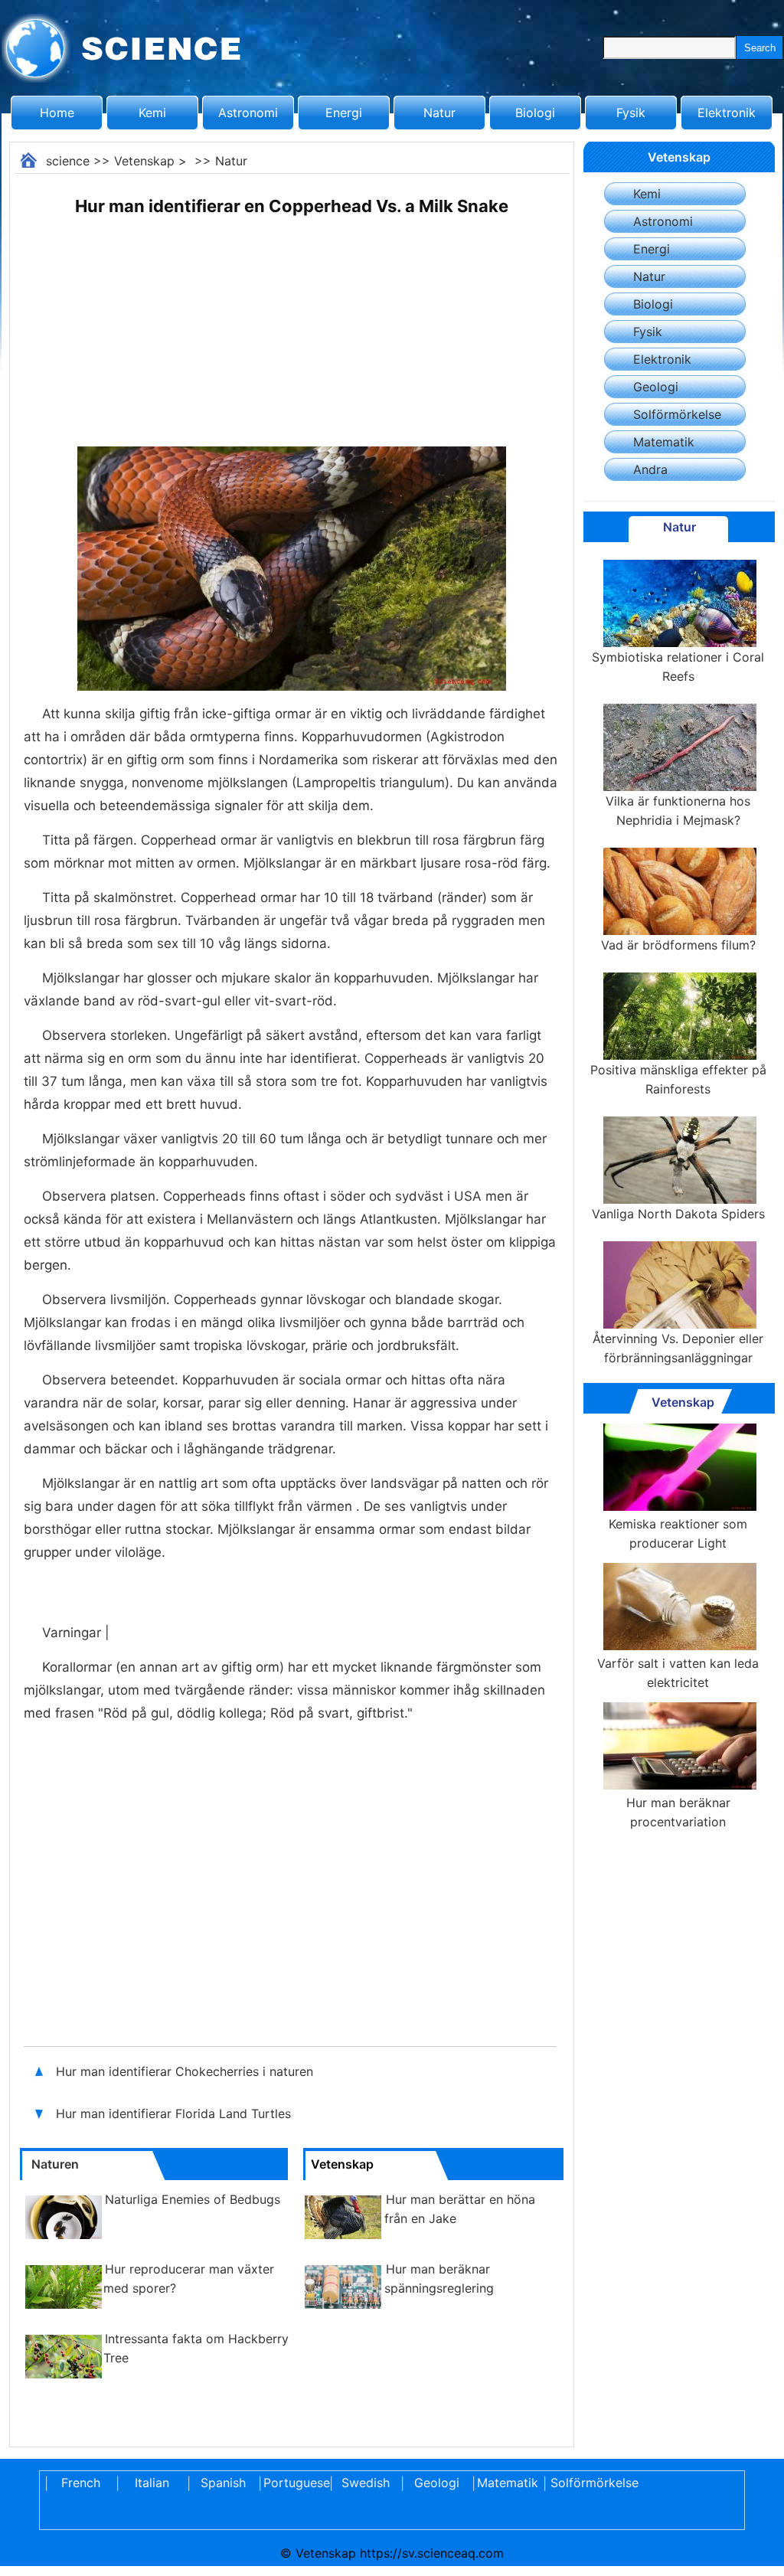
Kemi (152, 113)
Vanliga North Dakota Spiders (678, 1214)
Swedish (366, 2483)
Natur (439, 113)
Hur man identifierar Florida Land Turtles (173, 2113)
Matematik (664, 442)
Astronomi (248, 113)
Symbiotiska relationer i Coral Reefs (678, 667)
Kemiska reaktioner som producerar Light (678, 1533)
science (68, 161)
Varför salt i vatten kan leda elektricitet (678, 1673)
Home (57, 113)
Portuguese (294, 2483)
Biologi (535, 113)
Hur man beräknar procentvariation (678, 1812)
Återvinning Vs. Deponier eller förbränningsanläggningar (678, 1348)
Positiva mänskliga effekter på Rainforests (678, 1079)
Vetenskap (144, 161)
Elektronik (727, 113)
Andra (650, 469)
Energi (344, 113)
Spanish (223, 2483)
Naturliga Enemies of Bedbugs (193, 2199)
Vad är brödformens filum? (678, 945)
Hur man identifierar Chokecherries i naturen (186, 2071)
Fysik (631, 113)
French (81, 2483)
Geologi (656, 387)
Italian (152, 2483)
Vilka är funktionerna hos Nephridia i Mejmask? (678, 811)
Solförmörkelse (677, 414)
